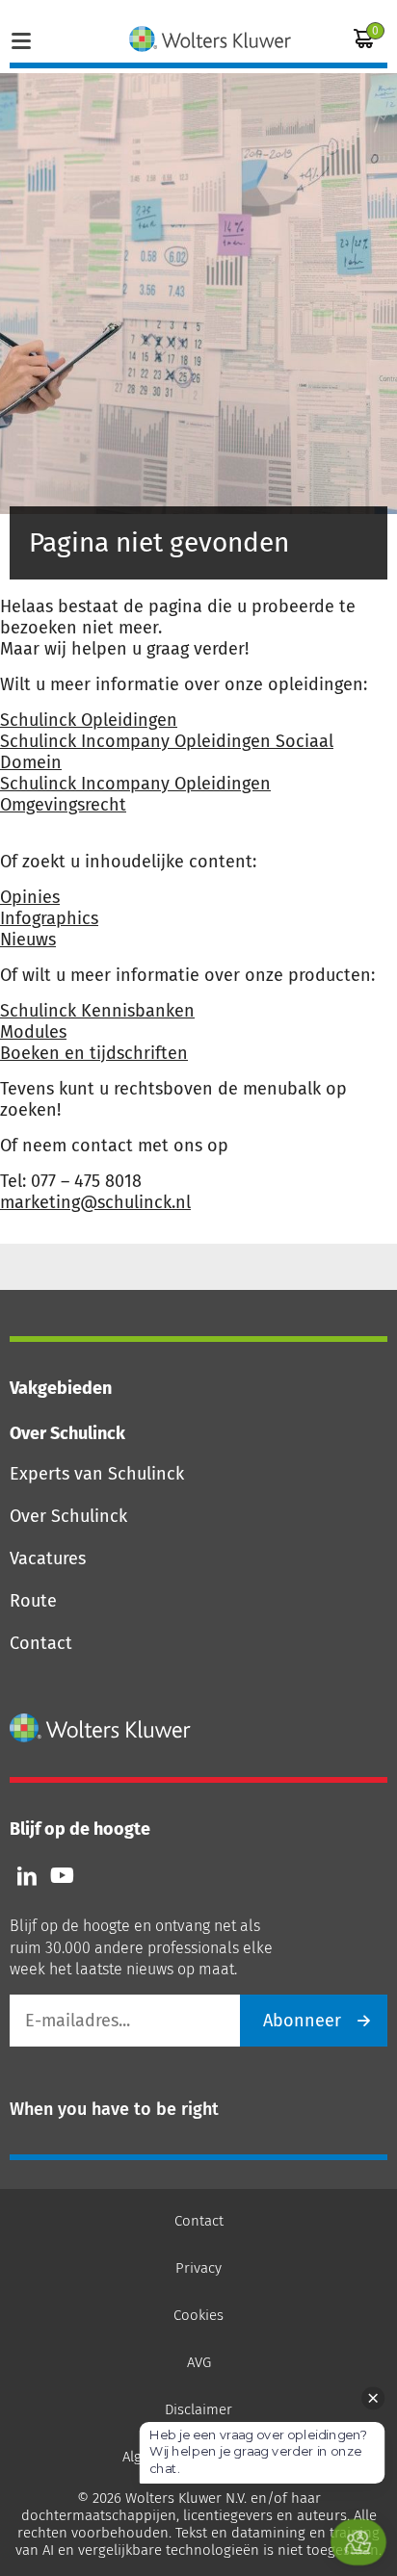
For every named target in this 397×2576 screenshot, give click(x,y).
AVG (199, 2362)
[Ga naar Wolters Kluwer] (101, 1728)
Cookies (198, 2315)
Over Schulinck (68, 1516)
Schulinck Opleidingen (89, 720)
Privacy (198, 2268)
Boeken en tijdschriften (94, 1053)
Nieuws (28, 940)
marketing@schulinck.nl (95, 1202)
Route (33, 1601)
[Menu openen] (21, 39)
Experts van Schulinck (97, 1474)
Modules (33, 1032)
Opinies (30, 897)
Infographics (49, 918)
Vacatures (48, 1558)
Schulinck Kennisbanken (97, 1011)
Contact (41, 1643)
